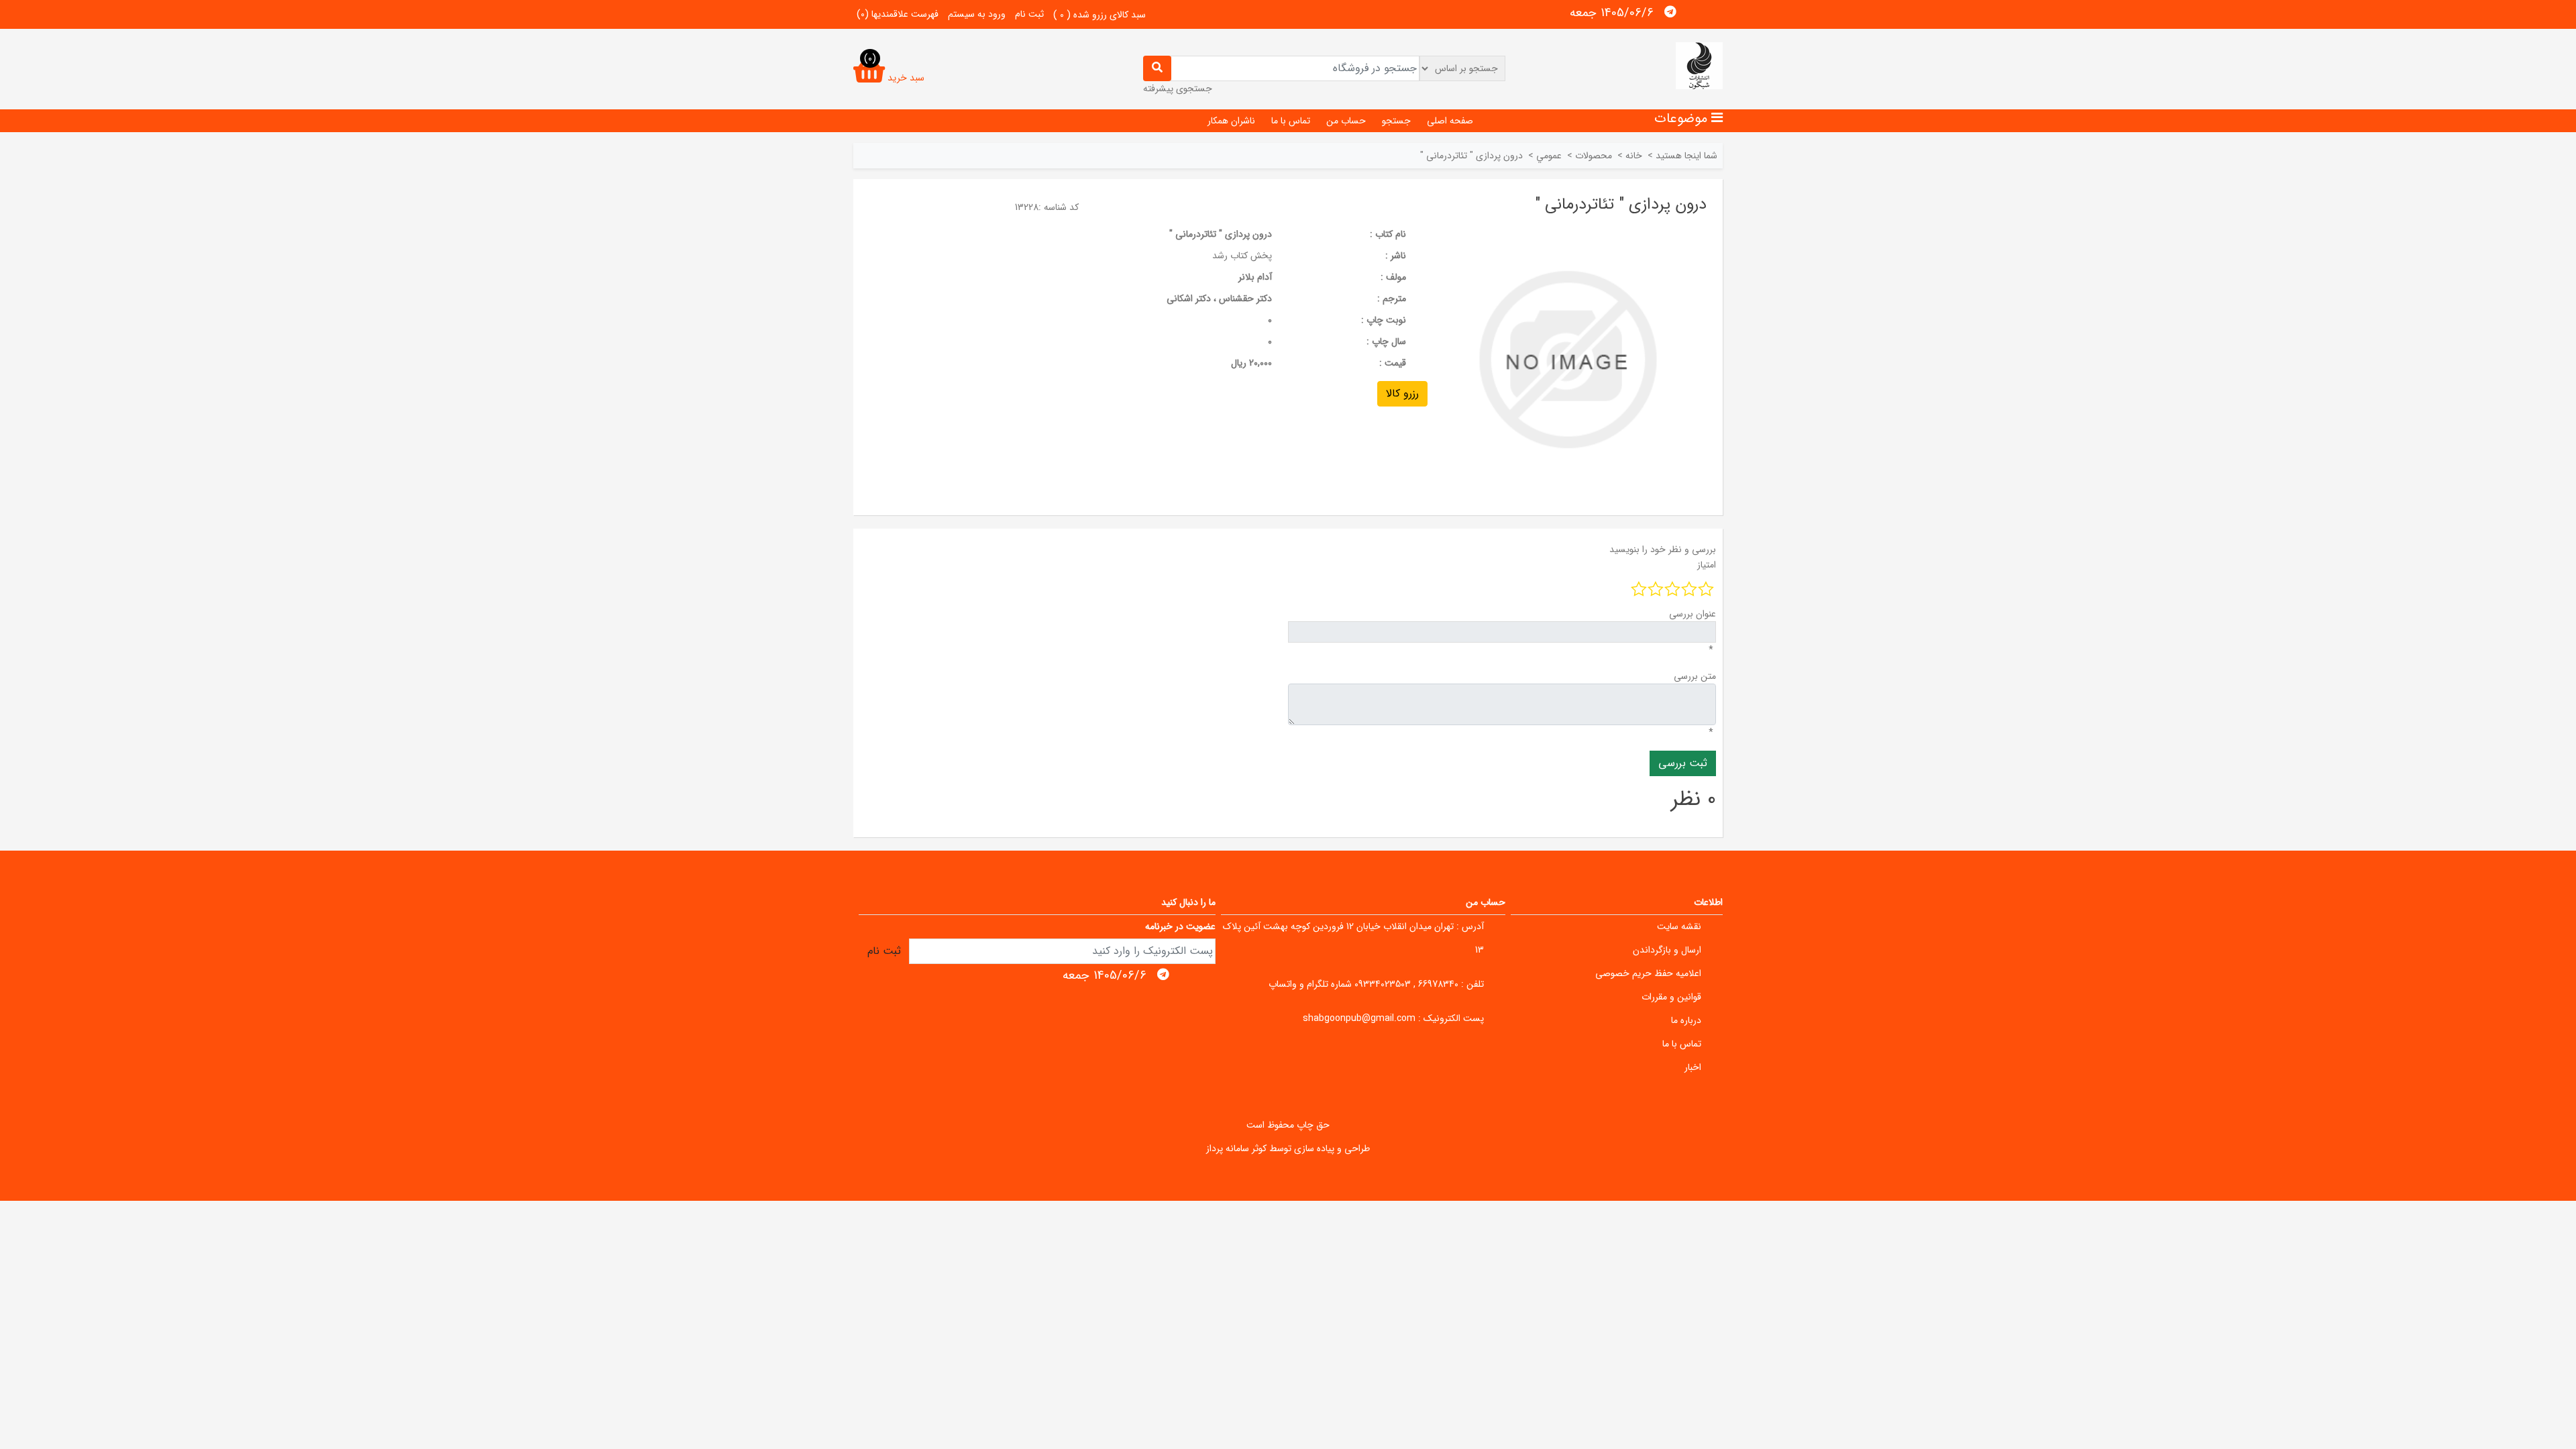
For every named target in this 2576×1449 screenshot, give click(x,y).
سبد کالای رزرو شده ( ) (1099, 15)
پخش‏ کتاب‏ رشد (1242, 256)
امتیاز (1707, 565)
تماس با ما (1291, 121)
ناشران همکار (1231, 121)
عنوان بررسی (1693, 614)
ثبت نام (1029, 14)
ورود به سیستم (977, 14)
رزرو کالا (1402, 393)
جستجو (1396, 121)
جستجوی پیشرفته (1178, 89)
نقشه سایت (1679, 926)
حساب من (1346, 121)
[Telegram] (1670, 12)
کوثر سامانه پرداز (1236, 1148)
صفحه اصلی (1450, 121)
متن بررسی (1695, 676)
